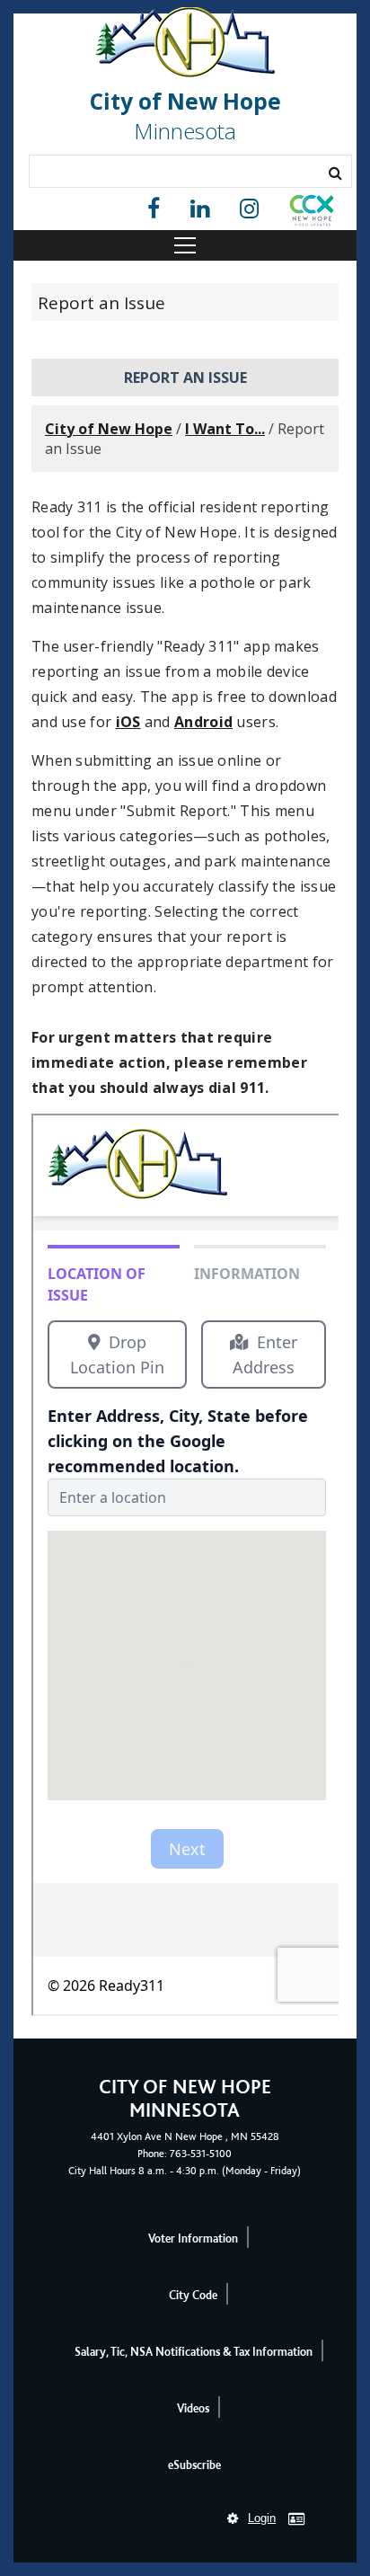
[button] (312, 214)
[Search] (335, 173)
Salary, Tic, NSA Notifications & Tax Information (194, 2352)
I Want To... (225, 429)
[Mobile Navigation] (185, 245)
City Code (193, 2295)
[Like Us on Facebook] (154, 209)
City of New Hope (109, 429)
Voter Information (193, 2238)
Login (262, 2518)
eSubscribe (194, 2465)
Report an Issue (101, 303)
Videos (193, 2408)
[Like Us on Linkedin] (200, 209)
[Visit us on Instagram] (249, 209)
